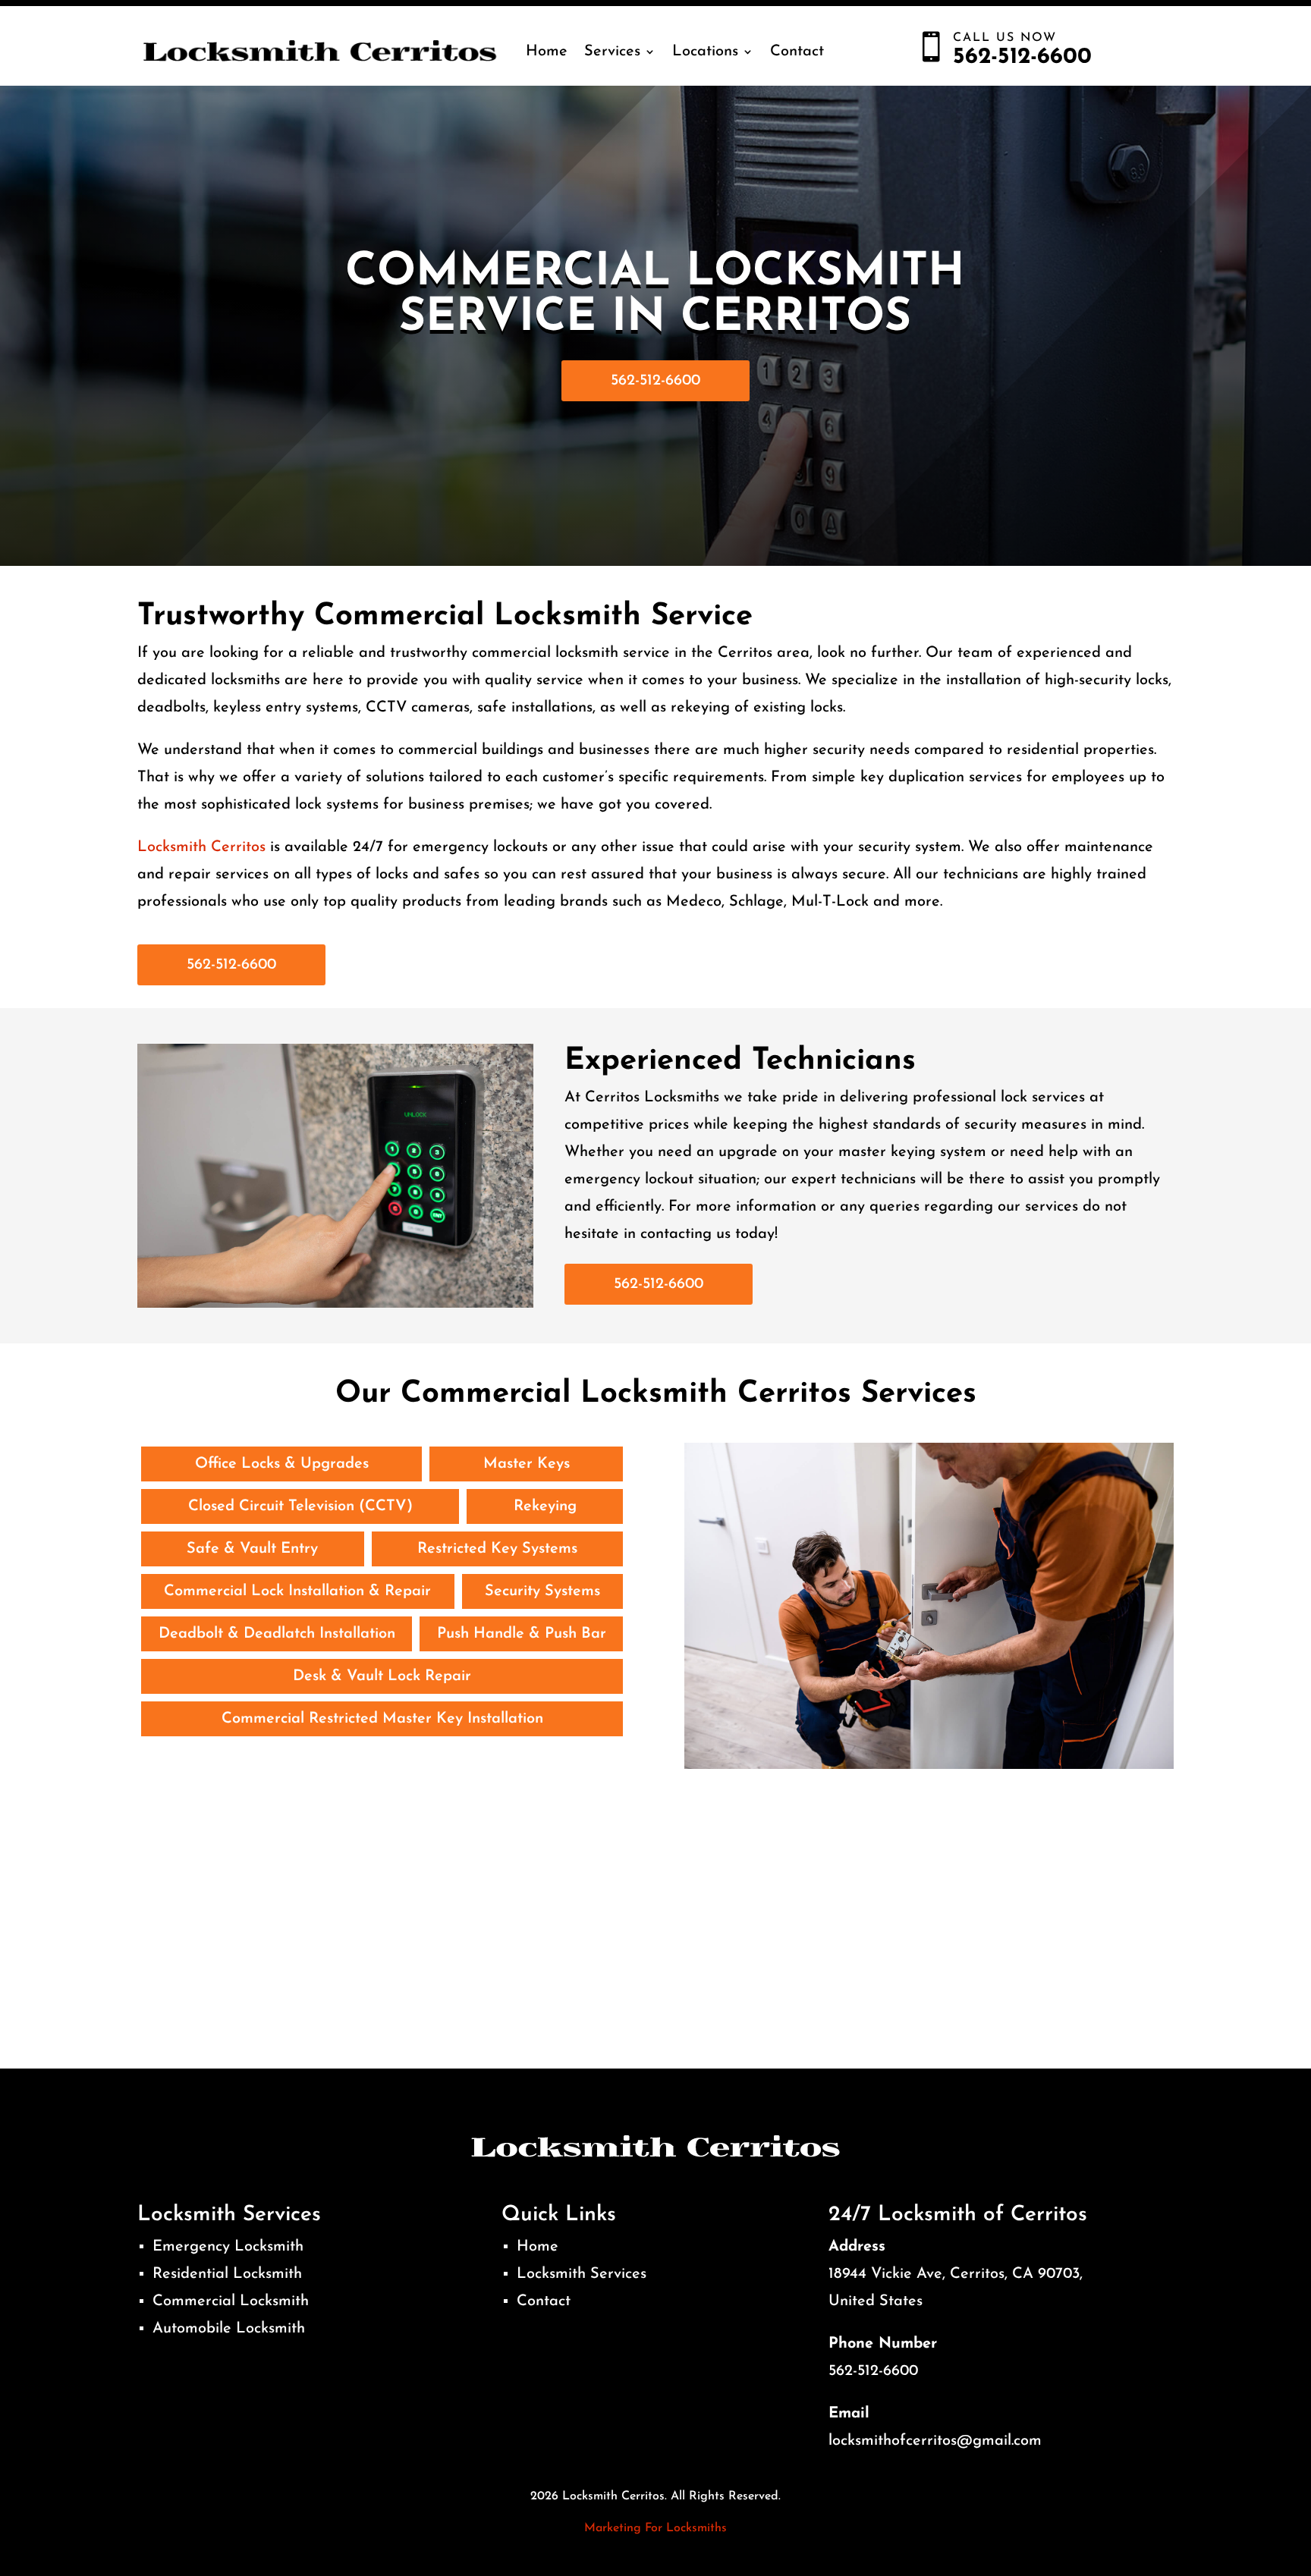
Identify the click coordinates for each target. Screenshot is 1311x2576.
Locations (705, 52)
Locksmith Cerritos (201, 847)
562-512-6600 (655, 381)
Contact (797, 52)
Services (612, 52)
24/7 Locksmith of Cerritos (958, 2215)
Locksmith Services (582, 2274)
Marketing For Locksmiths (655, 2528)
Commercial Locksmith (231, 2301)
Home (547, 52)
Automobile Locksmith (229, 2329)
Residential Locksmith (227, 2274)
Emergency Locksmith (228, 2247)
